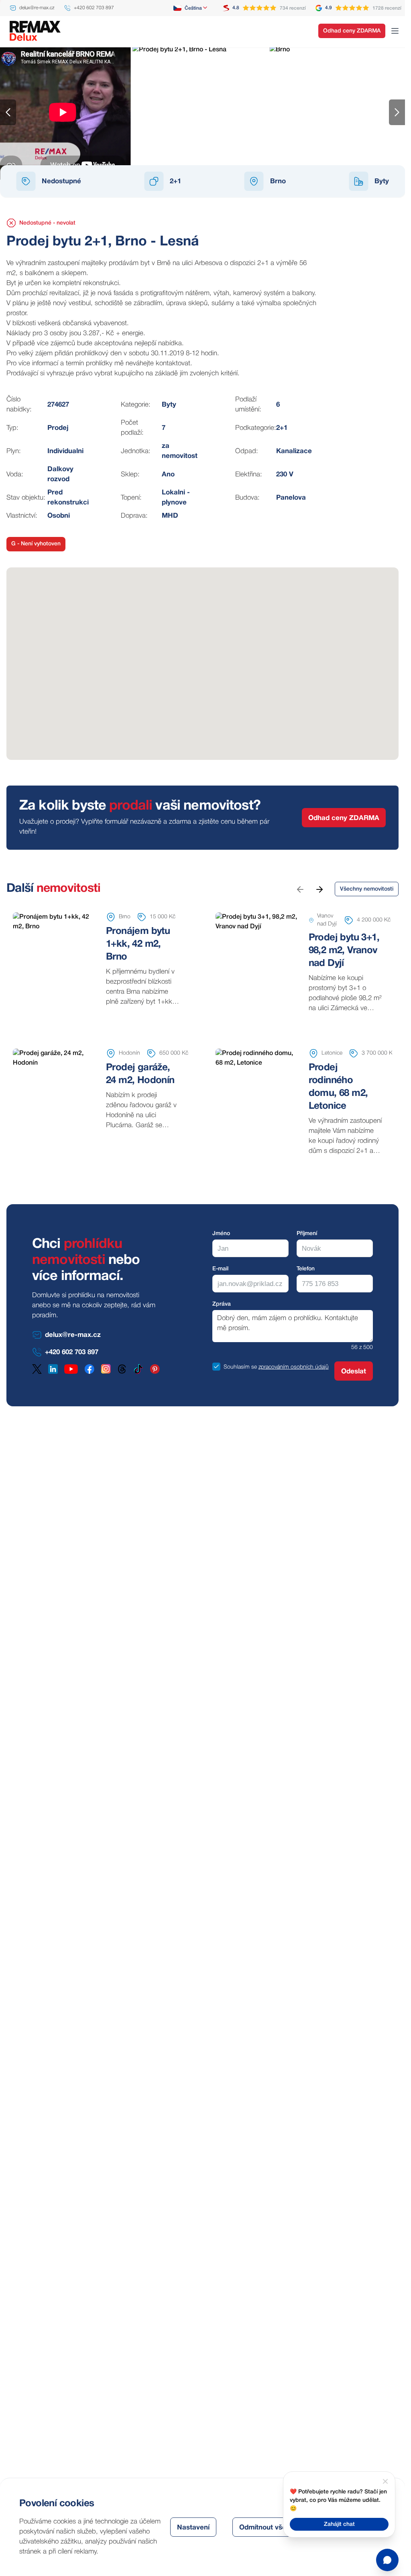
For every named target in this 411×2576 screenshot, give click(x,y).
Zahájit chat (339, 2524)
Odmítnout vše (263, 2528)
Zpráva (222, 1304)
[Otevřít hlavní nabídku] (395, 31)
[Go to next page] (319, 889)
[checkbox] (216, 1367)
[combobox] (191, 8)
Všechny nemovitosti (367, 889)
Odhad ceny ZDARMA (352, 31)
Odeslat (354, 1372)
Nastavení (193, 2528)
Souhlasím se (240, 1367)
